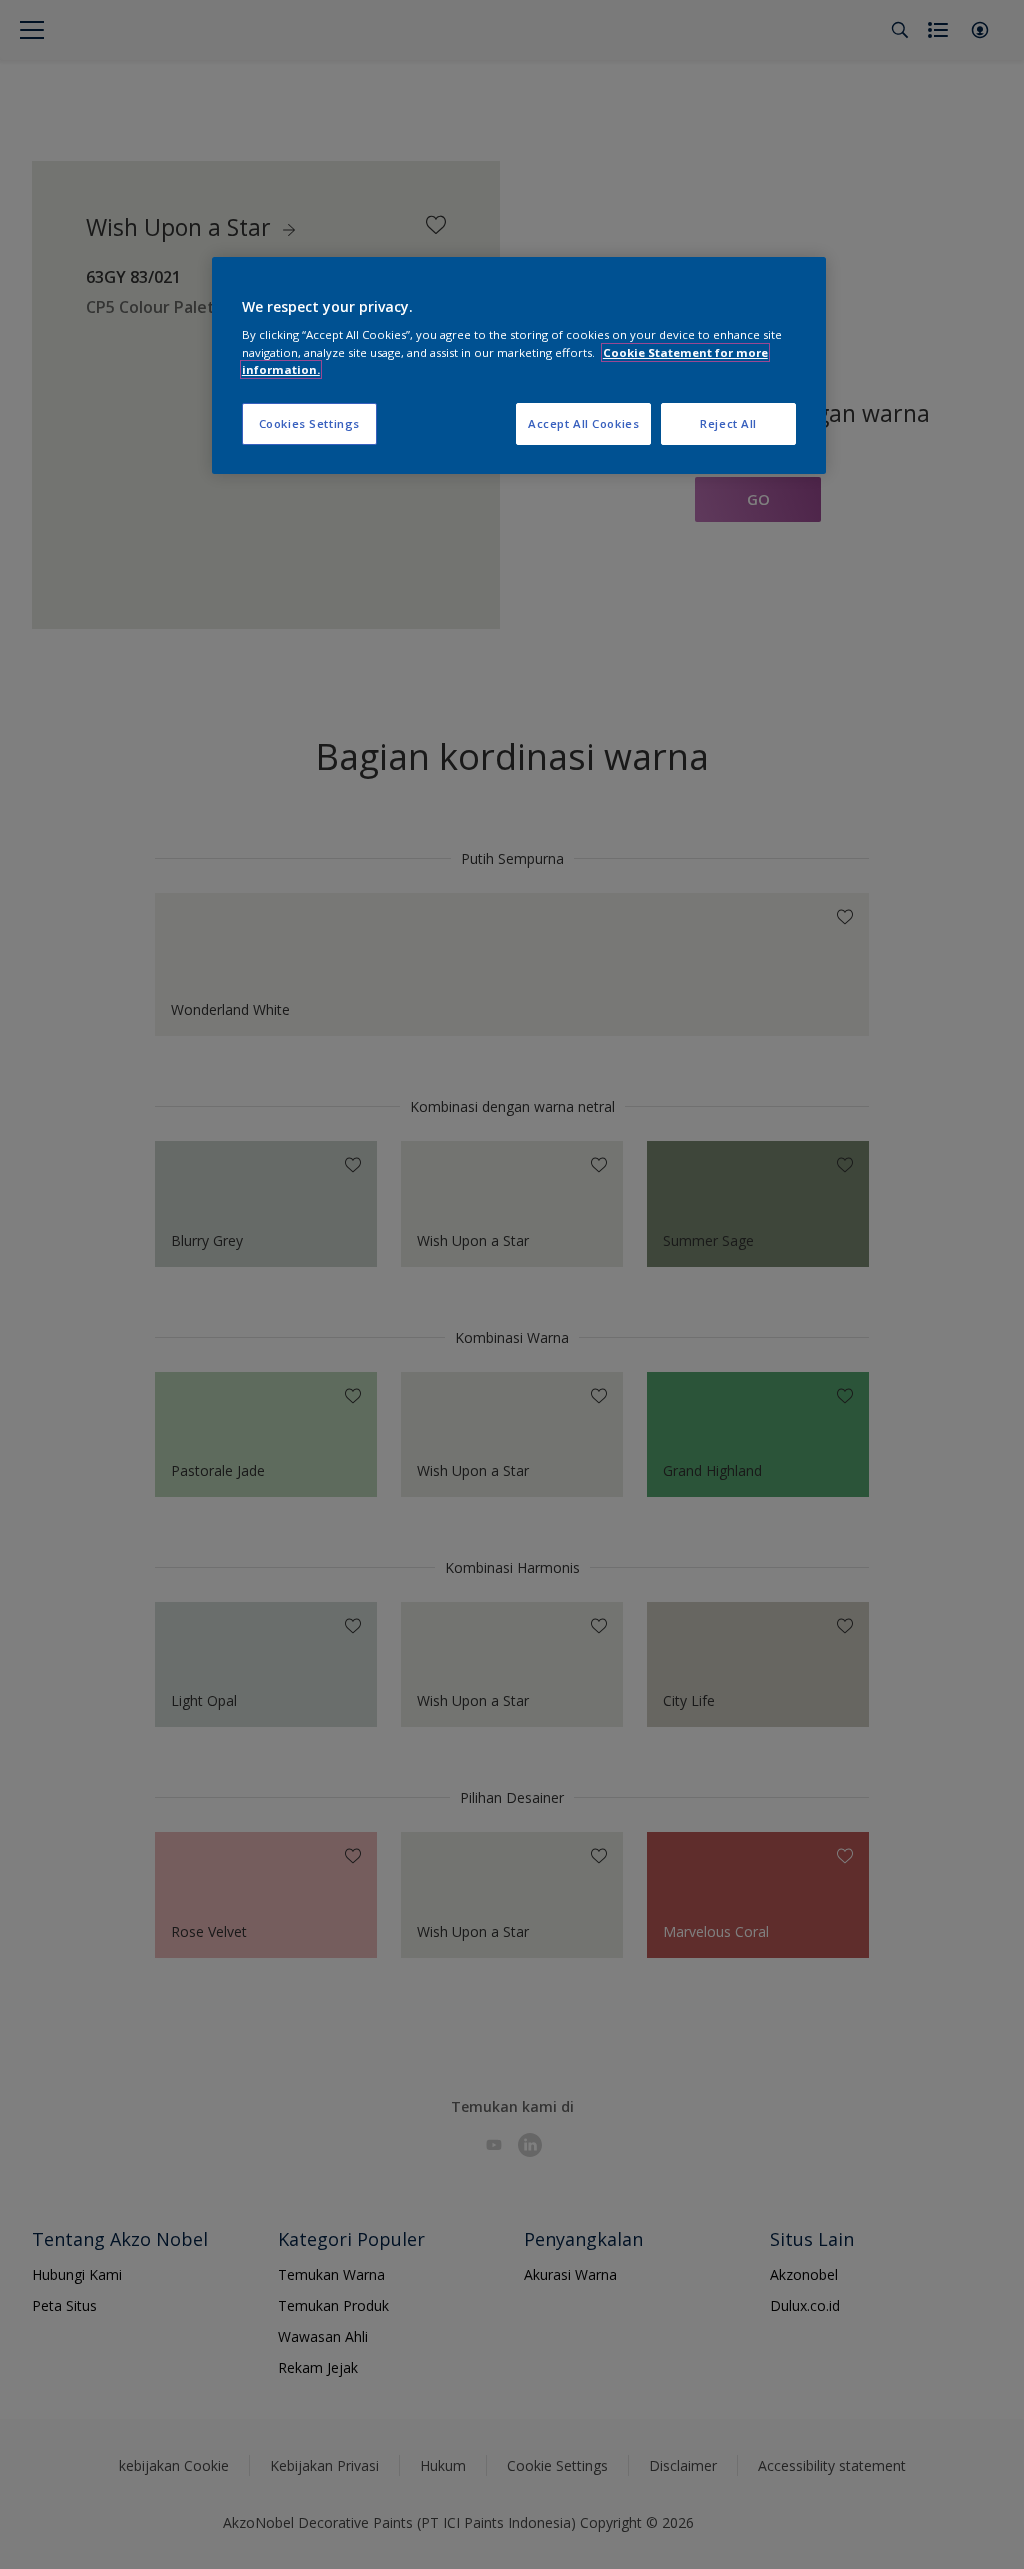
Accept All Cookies (583, 423)
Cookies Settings (309, 423)
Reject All (728, 423)
